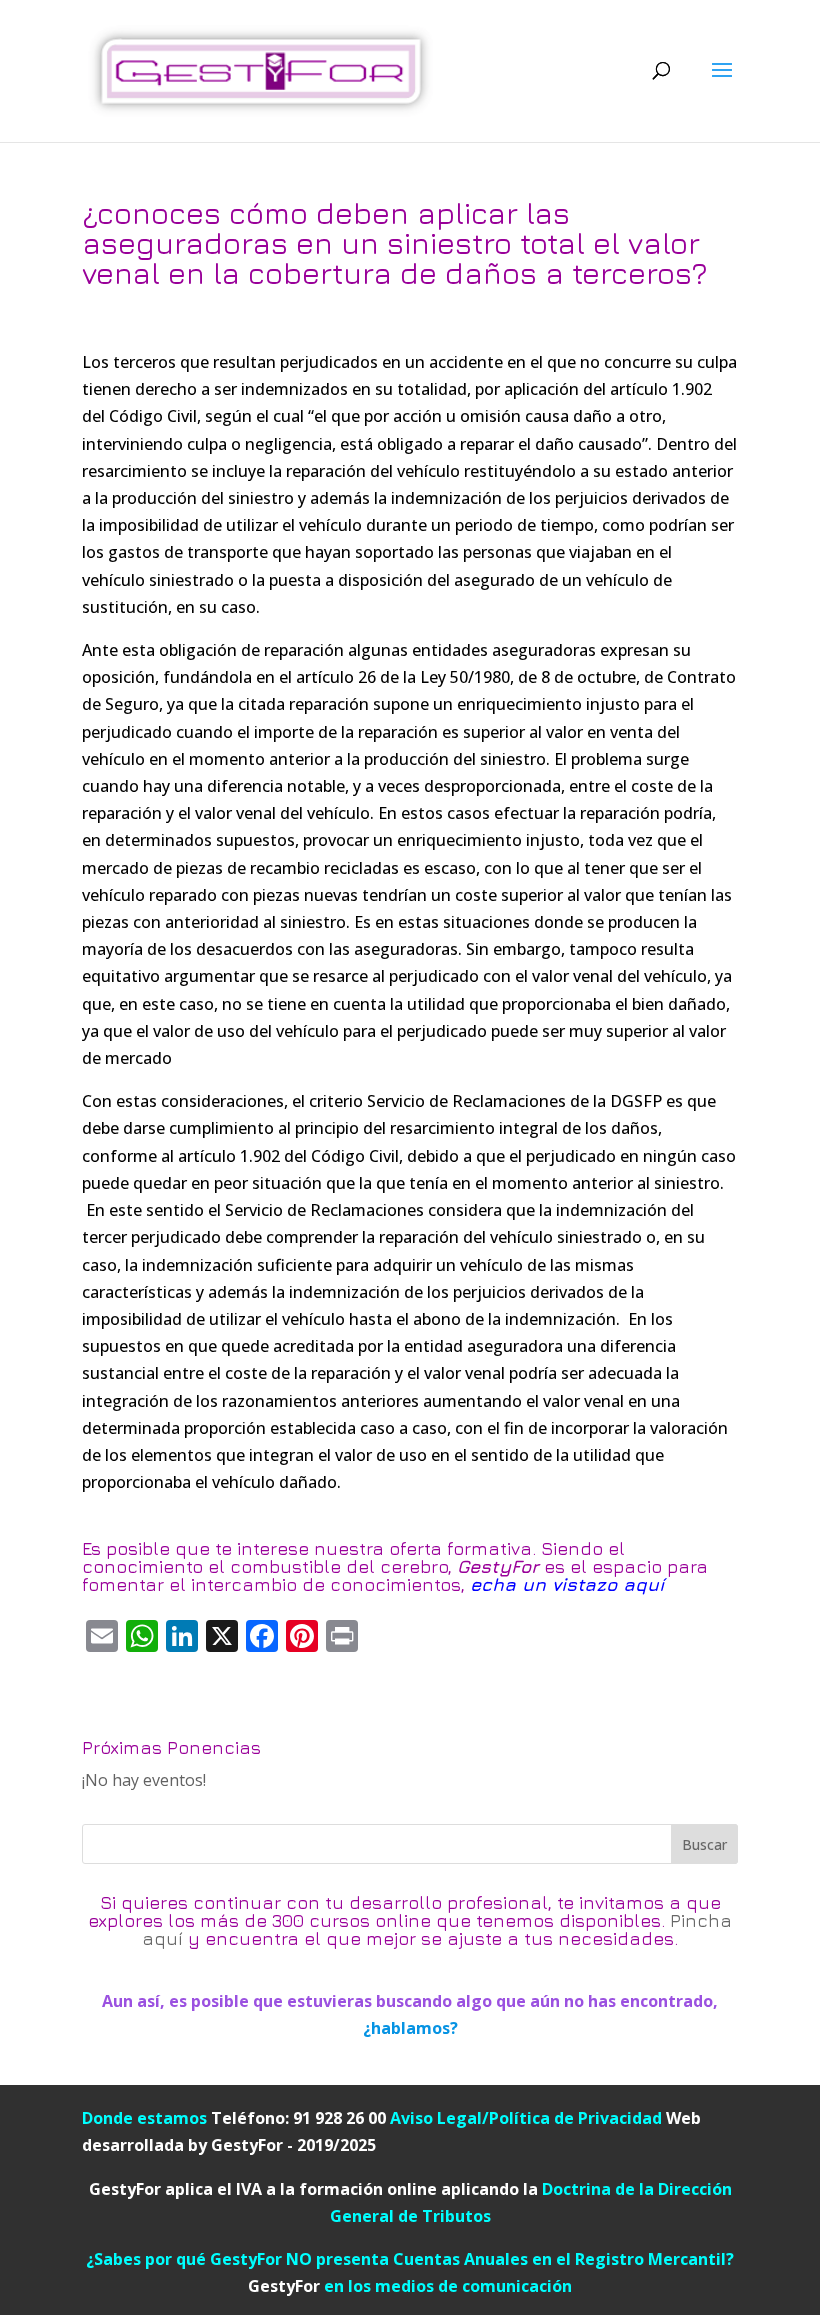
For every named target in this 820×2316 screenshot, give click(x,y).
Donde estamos (144, 2118)
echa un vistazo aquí (567, 1584)
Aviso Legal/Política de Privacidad (526, 2118)
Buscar (704, 1844)
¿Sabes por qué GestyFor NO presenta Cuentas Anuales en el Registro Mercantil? (410, 2259)
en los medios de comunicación (410, 2286)
